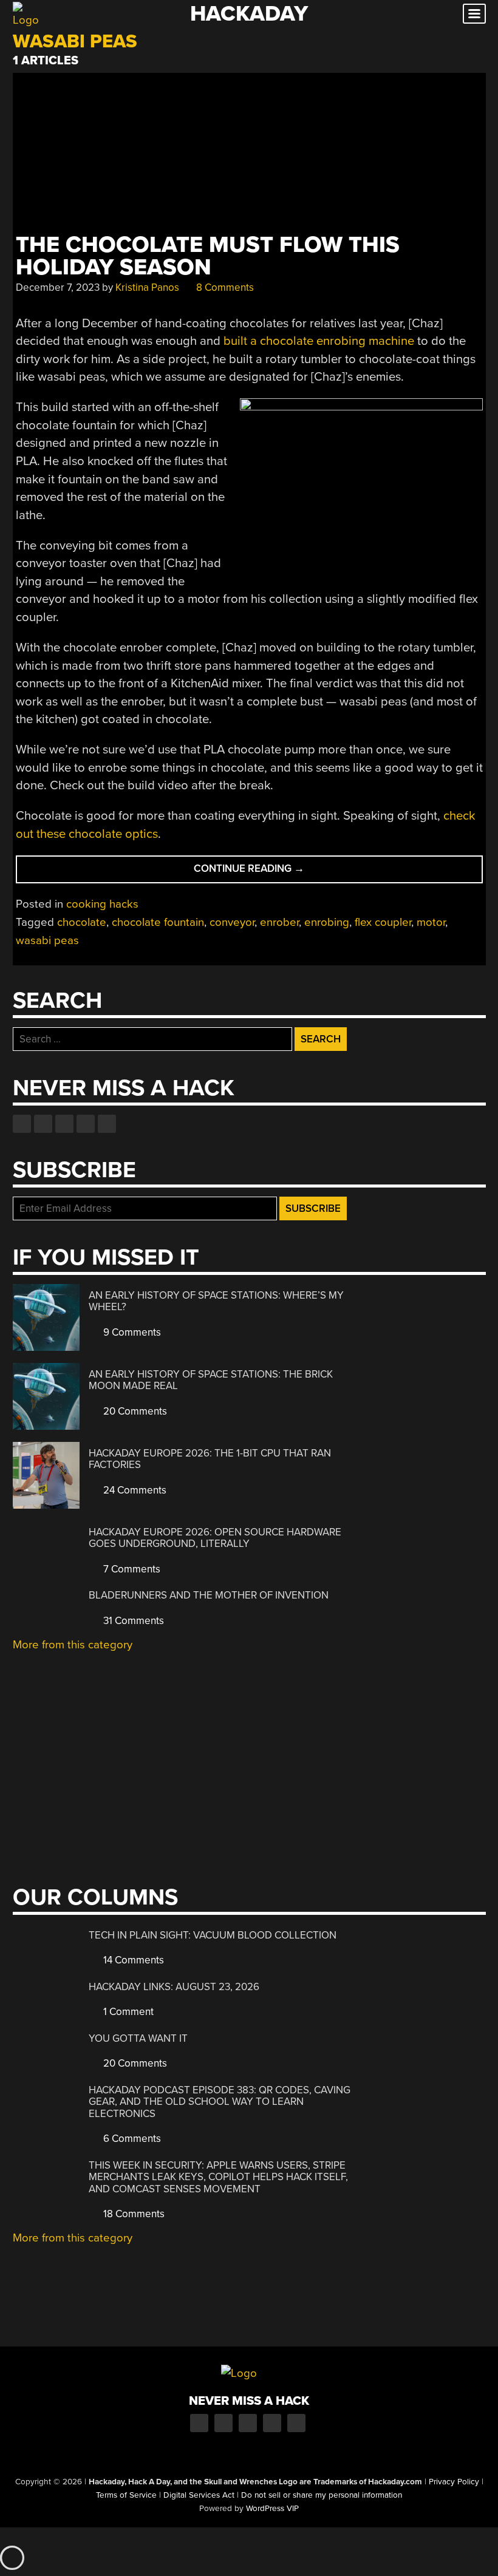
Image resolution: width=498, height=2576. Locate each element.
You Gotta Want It (138, 2038)
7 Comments (131, 1569)
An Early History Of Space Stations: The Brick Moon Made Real (211, 1380)
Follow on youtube (64, 1124)
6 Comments (131, 2139)
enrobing (327, 922)
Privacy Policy (454, 2482)
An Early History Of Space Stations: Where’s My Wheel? (216, 1301)
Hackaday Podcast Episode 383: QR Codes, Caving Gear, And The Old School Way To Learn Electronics (220, 2102)
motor (431, 922)
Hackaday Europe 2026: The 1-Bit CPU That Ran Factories (210, 1459)
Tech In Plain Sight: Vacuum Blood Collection (213, 1935)
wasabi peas (47, 940)
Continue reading (274, 872)
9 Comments (131, 1332)
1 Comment (127, 2012)
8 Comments (224, 287)
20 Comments (134, 1411)
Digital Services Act (199, 2495)
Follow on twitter (43, 1124)
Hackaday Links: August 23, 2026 (174, 1987)
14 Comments (132, 1960)
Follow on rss (86, 1124)
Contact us (107, 1124)
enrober (279, 922)
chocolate (82, 922)
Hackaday (249, 14)
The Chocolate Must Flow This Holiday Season (208, 256)
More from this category (73, 1645)
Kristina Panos (147, 287)
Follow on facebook (22, 1124)
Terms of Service (126, 2495)
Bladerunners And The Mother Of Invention (209, 1595)
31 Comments (132, 1621)
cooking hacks (102, 904)
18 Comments (133, 2214)
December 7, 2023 (58, 287)
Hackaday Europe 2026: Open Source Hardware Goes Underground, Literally (215, 1538)
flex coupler (383, 922)
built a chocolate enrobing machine (319, 341)
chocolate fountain (158, 922)
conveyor (232, 922)
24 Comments (134, 1490)
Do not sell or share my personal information (322, 2495)
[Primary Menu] (474, 14)
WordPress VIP (272, 2509)
